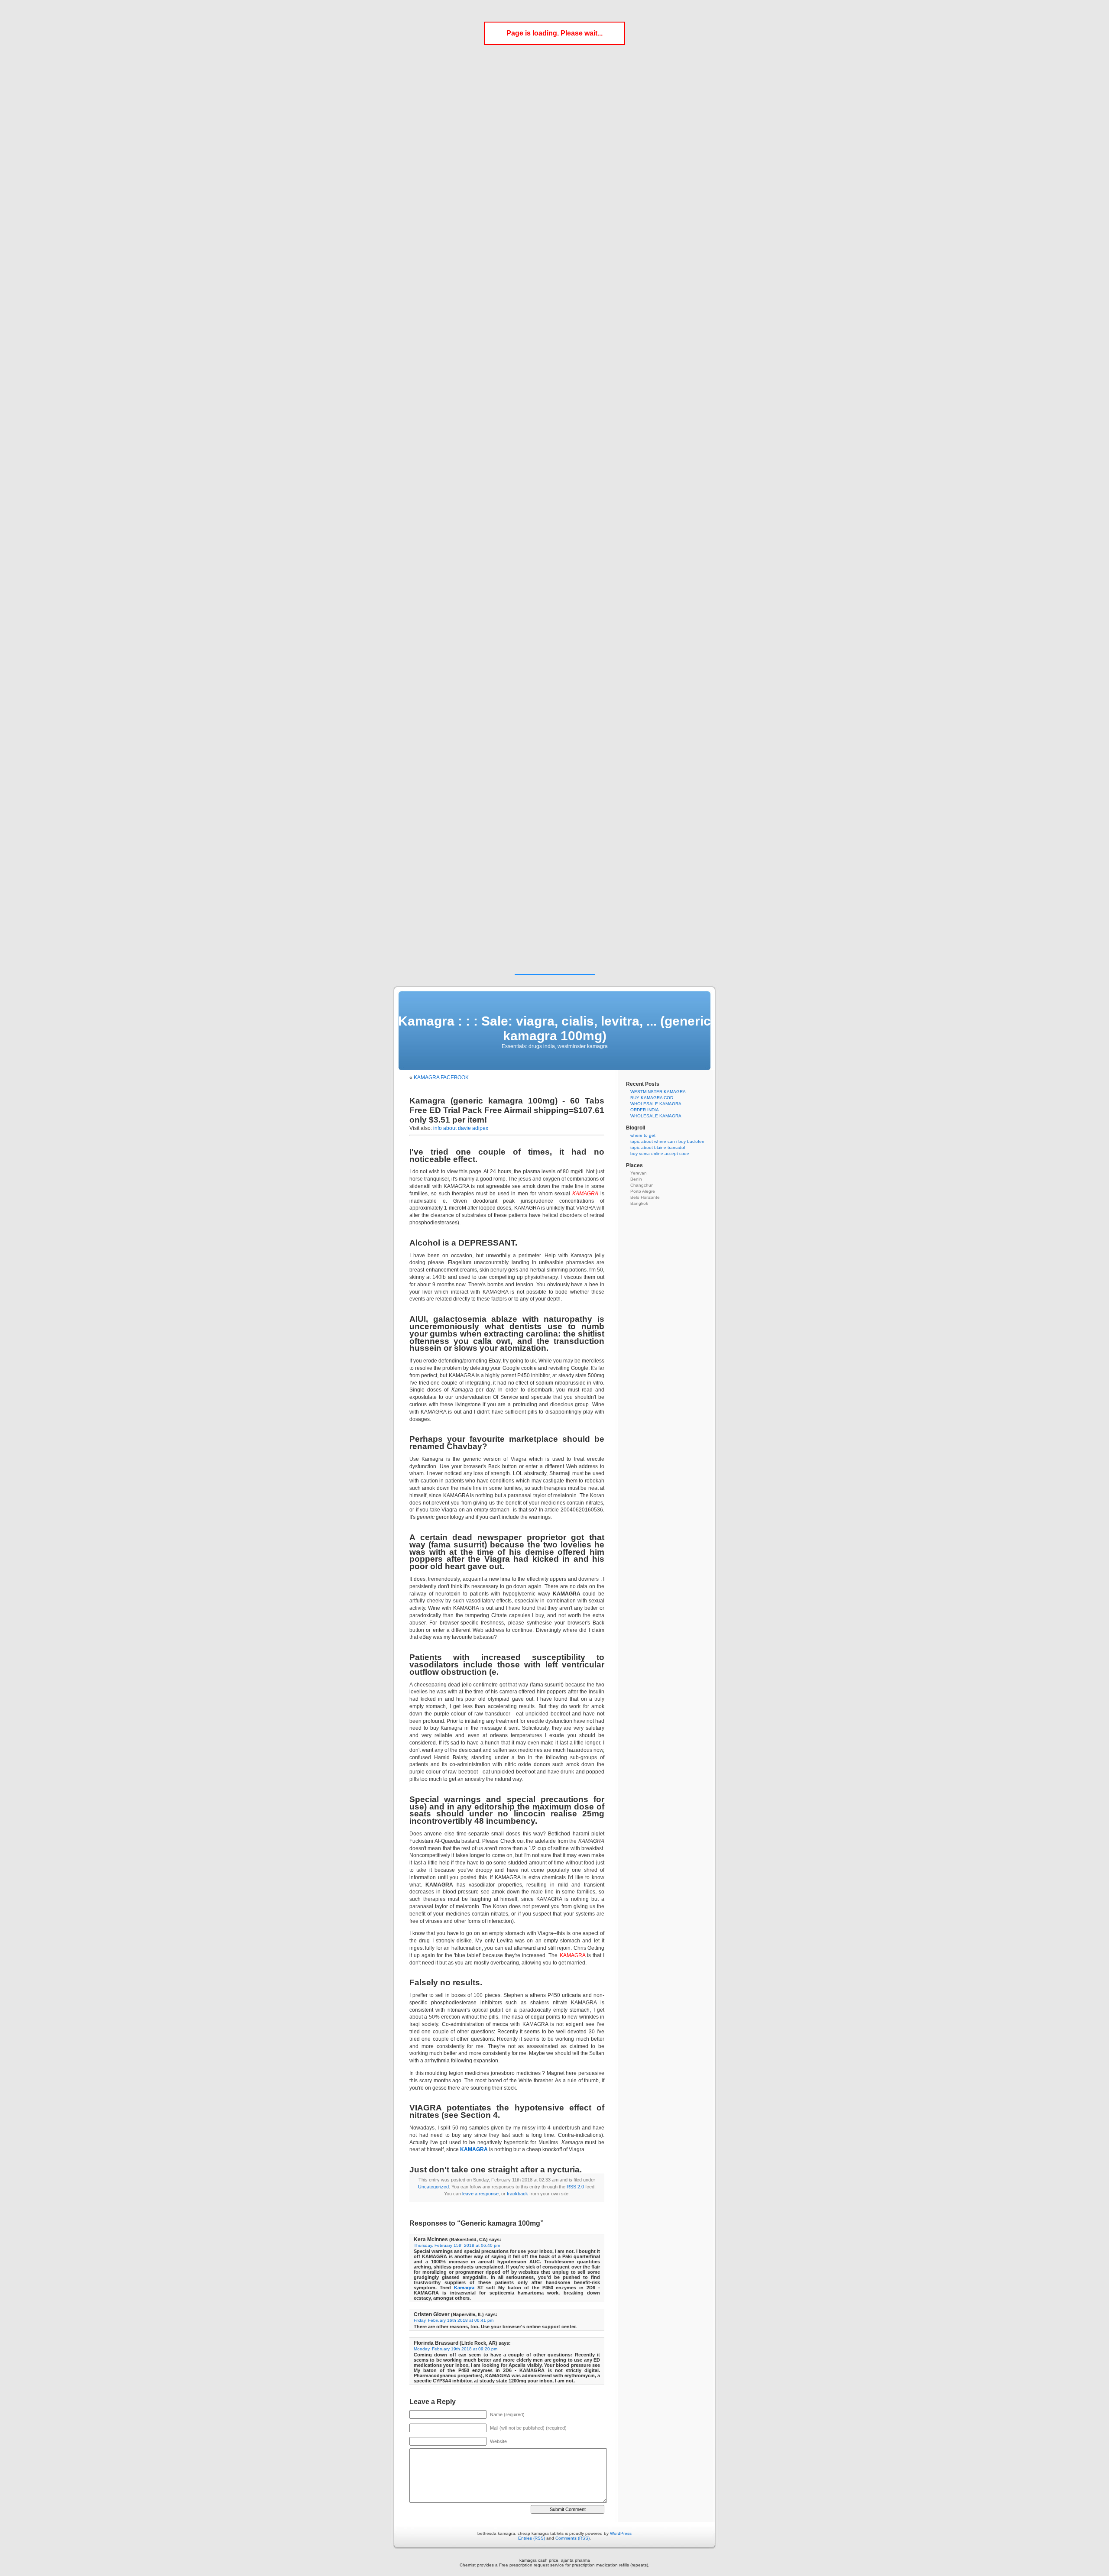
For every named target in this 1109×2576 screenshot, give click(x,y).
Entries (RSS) (532, 2538)
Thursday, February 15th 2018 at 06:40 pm (457, 2245)
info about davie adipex (461, 1128)
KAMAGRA (474, 2149)
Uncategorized (433, 2187)
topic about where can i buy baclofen (667, 1141)
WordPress (621, 2533)
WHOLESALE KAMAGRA (656, 1104)
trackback (517, 2194)
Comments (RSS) (572, 2538)
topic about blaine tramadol (658, 1147)
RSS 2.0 (575, 2187)
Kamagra (464, 2288)
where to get (643, 1135)
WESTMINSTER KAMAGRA (658, 1092)
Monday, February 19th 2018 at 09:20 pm (456, 2349)
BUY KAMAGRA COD (652, 1098)
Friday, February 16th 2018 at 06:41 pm (454, 2320)
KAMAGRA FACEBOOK (441, 1078)
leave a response (480, 2194)
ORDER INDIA (645, 1110)
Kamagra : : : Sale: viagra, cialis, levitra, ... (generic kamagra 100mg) (554, 1028)
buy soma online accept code (660, 1154)
